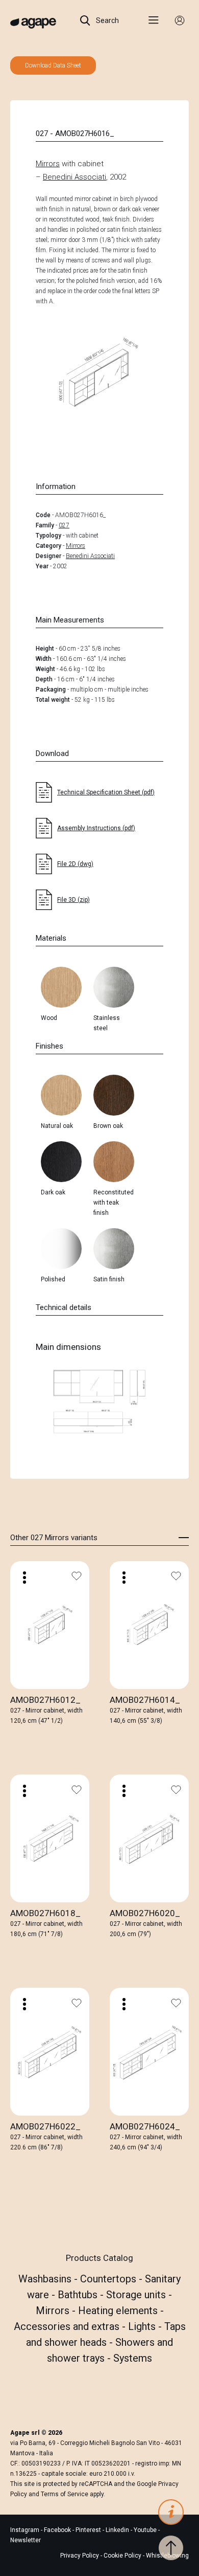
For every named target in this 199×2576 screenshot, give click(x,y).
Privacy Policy (80, 2556)
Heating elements (119, 2311)
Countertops (109, 2279)
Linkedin (118, 2530)
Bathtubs (79, 2295)
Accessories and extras (68, 2326)
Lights (143, 2326)
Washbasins (46, 2279)
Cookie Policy (122, 2556)
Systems (133, 2358)
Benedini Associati (74, 177)
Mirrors (48, 164)
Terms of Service (65, 2494)
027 (64, 525)
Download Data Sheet (53, 65)
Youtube (146, 2530)
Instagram (26, 2530)
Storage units (137, 2295)
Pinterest (89, 2530)
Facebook (58, 2530)
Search (107, 20)
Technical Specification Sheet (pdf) (106, 792)
